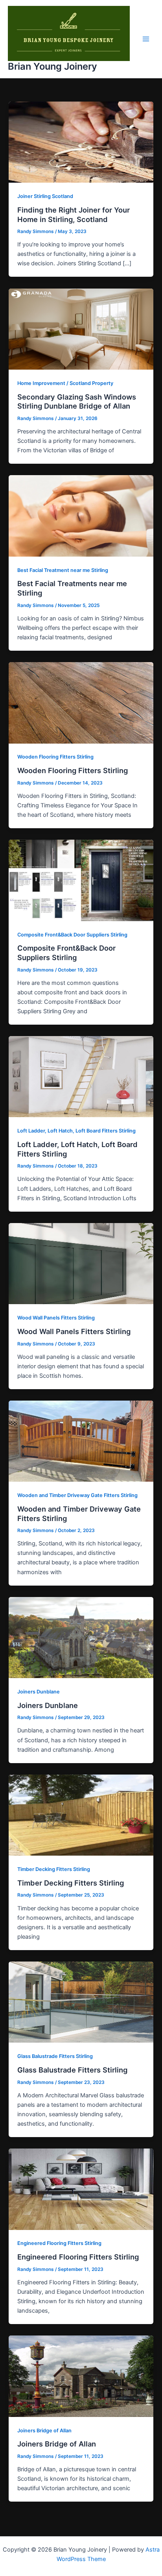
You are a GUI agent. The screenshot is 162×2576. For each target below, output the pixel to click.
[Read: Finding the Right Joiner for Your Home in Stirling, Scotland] (81, 142)
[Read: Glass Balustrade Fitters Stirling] (81, 2002)
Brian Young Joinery (52, 66)
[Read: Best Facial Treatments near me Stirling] (81, 516)
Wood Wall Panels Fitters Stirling (56, 1318)
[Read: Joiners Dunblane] (81, 1637)
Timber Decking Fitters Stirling (54, 1869)
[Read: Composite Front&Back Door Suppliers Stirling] (81, 880)
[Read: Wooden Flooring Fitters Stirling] (81, 702)
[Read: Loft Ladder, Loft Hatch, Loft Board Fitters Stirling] (81, 1076)
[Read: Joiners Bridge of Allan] (81, 2376)
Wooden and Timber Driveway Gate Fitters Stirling (77, 1495)
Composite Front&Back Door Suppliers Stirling (72, 935)
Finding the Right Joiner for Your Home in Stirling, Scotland (74, 215)
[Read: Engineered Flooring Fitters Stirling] (81, 2189)
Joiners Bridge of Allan (44, 2431)
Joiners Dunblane (39, 1692)
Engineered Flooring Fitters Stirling (59, 2243)
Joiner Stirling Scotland (45, 196)
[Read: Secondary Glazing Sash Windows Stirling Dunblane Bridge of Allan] (81, 329)
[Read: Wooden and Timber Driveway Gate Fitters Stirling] (81, 1441)
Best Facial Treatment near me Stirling (63, 570)
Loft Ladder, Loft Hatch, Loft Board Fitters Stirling (76, 1131)
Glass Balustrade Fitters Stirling (55, 2056)
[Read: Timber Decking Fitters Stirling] (81, 1815)
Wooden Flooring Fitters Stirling (55, 757)
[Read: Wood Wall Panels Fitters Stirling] (81, 1263)
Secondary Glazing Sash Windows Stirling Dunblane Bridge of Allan (77, 402)
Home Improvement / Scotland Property (65, 383)
